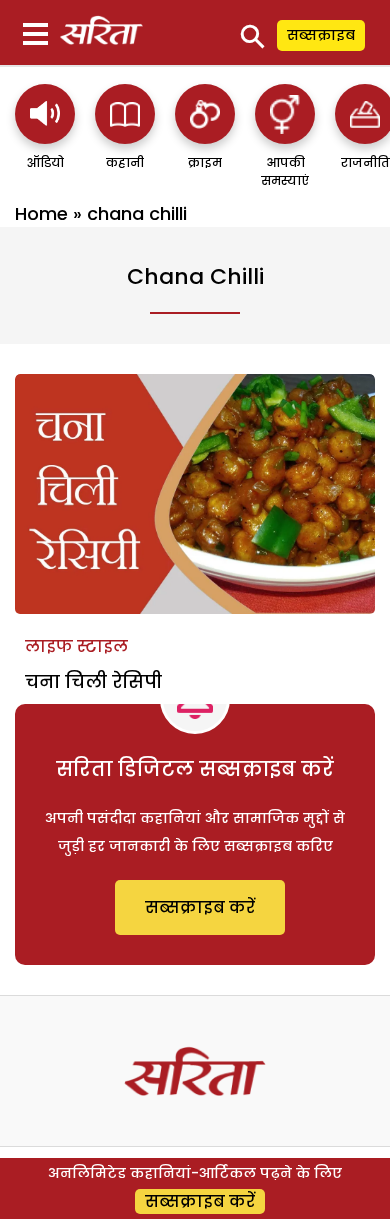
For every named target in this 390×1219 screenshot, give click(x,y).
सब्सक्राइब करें (200, 907)
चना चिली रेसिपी (93, 681)
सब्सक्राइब (321, 35)
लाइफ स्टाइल (76, 646)
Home (41, 213)
